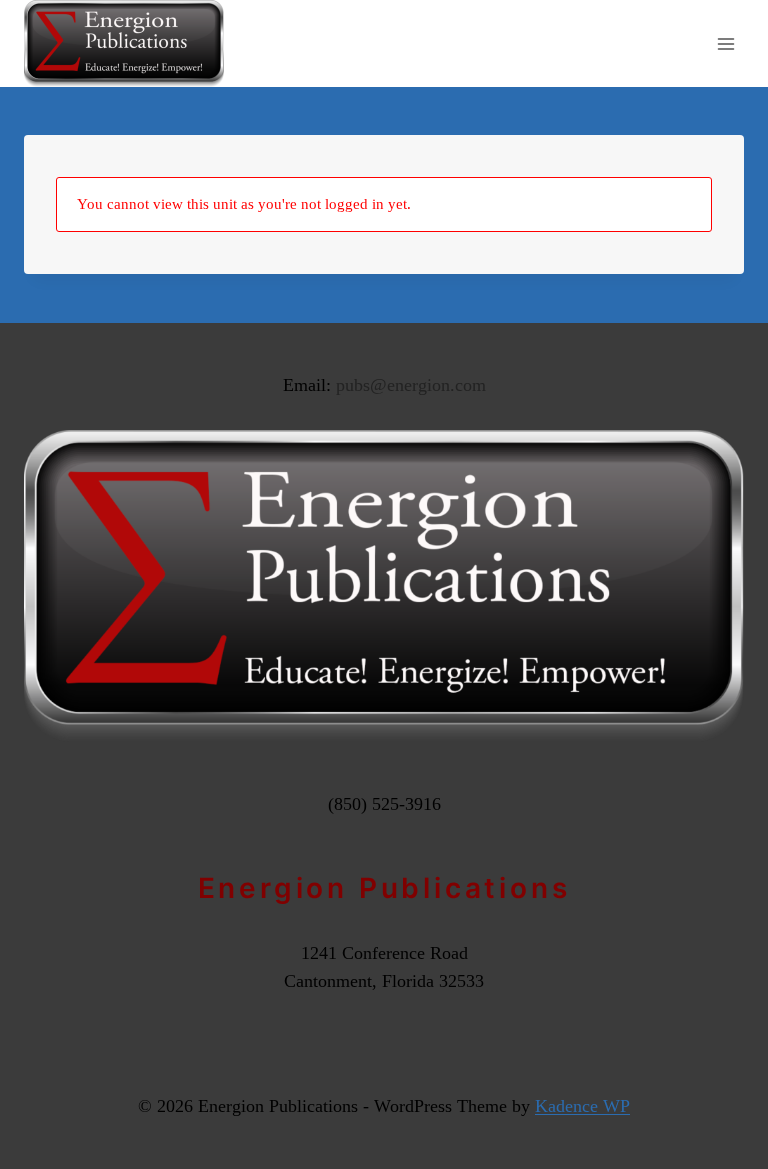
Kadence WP (582, 1106)
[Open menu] (725, 43)
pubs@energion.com (411, 385)
